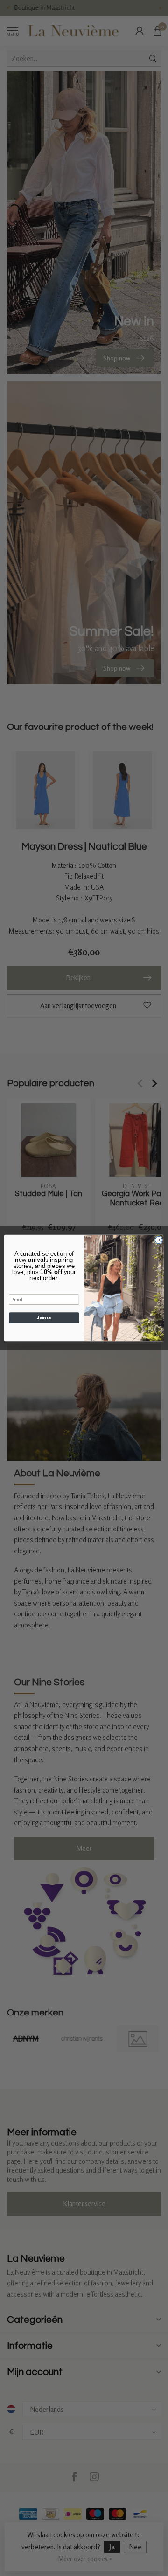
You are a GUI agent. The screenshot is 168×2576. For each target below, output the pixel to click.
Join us (44, 1318)
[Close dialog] (158, 1240)
